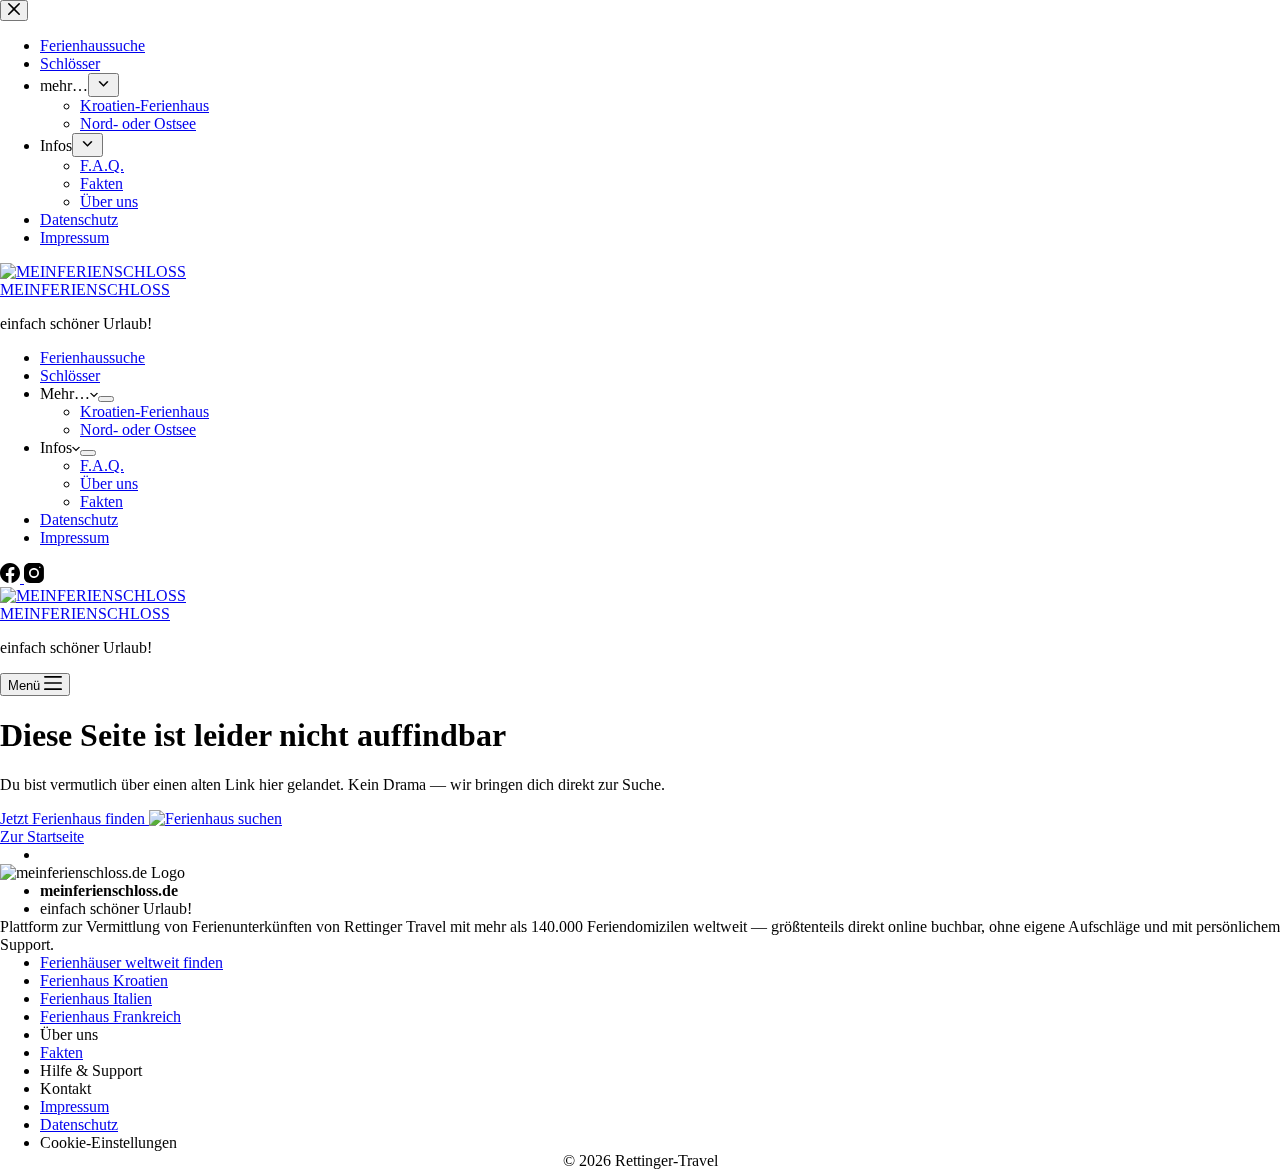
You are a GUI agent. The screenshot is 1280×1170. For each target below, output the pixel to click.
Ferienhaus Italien (96, 998)
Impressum (74, 537)
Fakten (101, 501)
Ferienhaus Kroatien (104, 980)
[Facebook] (12, 577)
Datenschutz (79, 519)
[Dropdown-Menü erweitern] (106, 399)
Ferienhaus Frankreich (110, 1016)
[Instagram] (34, 577)
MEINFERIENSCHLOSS (85, 289)
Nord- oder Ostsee (138, 429)
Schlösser (70, 375)
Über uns (109, 483)
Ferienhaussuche (92, 357)
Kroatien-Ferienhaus (144, 411)
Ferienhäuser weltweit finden (131, 962)
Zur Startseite (42, 836)
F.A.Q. (102, 465)
